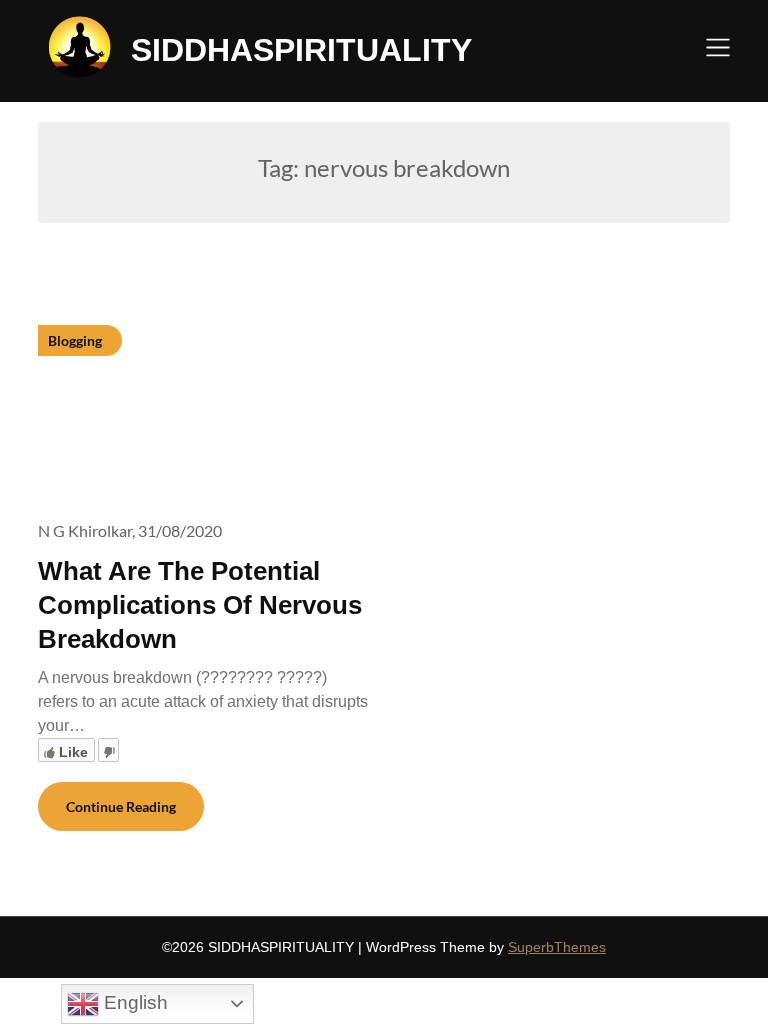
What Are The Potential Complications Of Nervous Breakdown (200, 605)
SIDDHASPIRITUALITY (301, 50)
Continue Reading (121, 806)
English (133, 1002)
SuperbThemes (557, 947)
